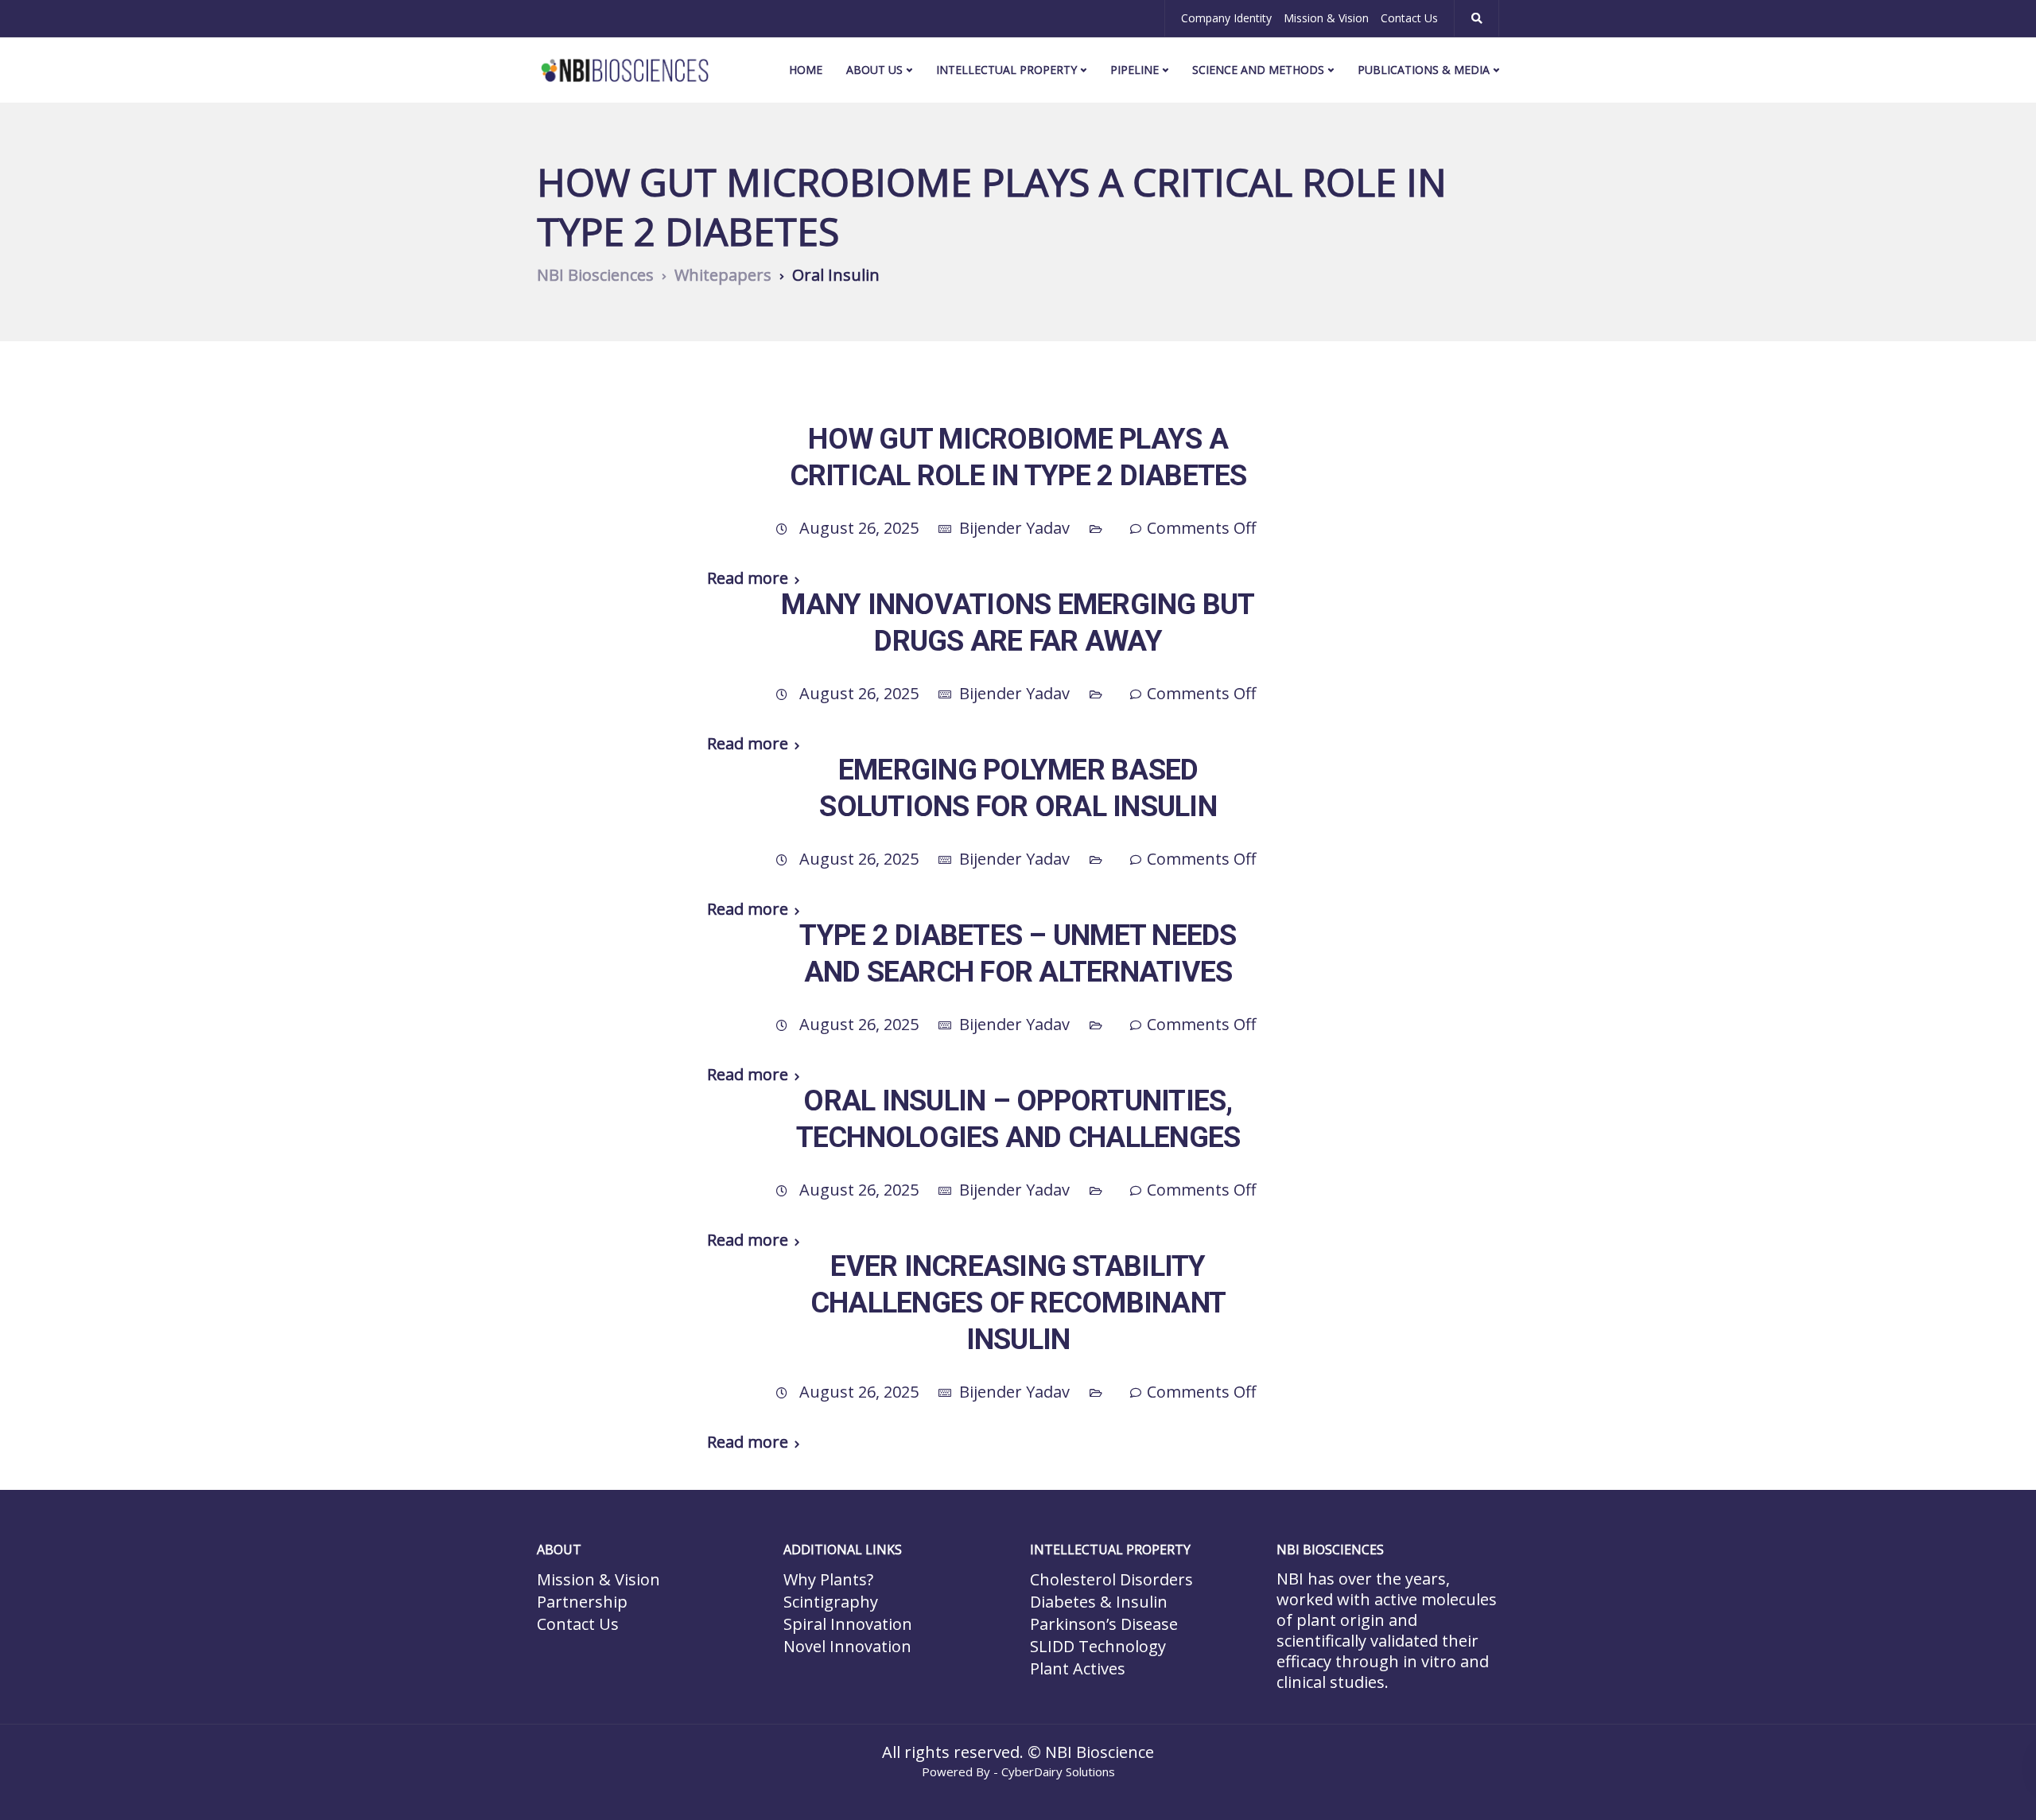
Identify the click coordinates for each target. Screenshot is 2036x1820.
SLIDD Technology (1098, 1646)
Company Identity (1226, 18)
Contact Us (1409, 18)
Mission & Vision (1326, 18)
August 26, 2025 (861, 528)
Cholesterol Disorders (1111, 1579)
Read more (748, 578)
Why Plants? (828, 1579)
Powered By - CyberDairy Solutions (1018, 1771)
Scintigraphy (831, 1602)
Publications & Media (1424, 70)
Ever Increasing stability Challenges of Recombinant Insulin (1018, 1303)
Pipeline (1135, 70)
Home (806, 70)
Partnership (582, 1602)
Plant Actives (1078, 1668)
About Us (874, 70)
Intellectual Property (1006, 70)
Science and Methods (1258, 70)
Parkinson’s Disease (1104, 1624)
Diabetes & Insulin (1099, 1602)
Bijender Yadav (1014, 528)
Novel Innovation (847, 1646)
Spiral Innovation (848, 1624)
